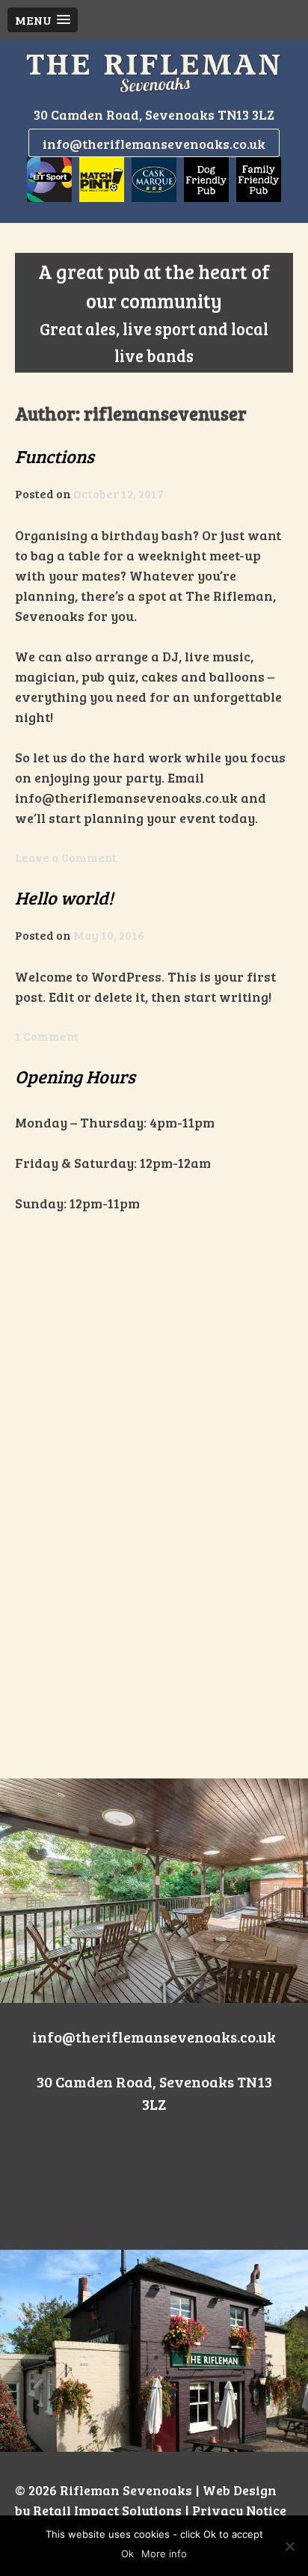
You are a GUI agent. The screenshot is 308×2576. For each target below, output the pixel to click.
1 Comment (47, 1036)
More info (164, 2554)
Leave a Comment (66, 857)
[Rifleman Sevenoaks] (154, 73)
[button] (43, 20)
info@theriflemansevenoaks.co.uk (154, 144)
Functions (55, 456)
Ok (127, 2554)
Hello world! (64, 897)
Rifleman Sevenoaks (126, 2490)
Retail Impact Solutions (107, 2510)
